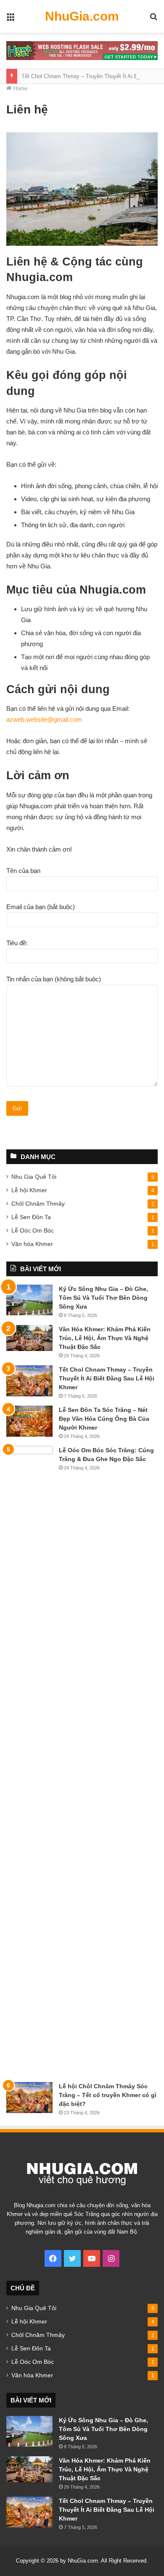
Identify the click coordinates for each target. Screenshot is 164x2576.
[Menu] (11, 20)
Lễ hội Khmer (29, 1190)
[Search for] (153, 20)
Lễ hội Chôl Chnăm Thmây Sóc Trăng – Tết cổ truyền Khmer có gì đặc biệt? (108, 2095)
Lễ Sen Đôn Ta (31, 1217)
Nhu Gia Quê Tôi (34, 1177)
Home (19, 88)
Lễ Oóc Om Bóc (33, 1230)
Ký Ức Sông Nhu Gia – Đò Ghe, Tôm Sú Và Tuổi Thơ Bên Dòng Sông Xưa (103, 1298)
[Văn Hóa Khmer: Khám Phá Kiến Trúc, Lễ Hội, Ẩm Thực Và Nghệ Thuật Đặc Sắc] (29, 1338)
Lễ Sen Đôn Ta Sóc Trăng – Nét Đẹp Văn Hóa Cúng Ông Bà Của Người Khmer (104, 1419)
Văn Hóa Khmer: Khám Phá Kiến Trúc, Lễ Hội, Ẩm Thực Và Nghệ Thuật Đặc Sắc (105, 1338)
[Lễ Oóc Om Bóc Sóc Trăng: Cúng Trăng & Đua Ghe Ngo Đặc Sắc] (29, 1761)
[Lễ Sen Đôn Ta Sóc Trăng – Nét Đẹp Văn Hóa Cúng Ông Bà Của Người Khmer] (29, 1421)
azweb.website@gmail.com (44, 719)
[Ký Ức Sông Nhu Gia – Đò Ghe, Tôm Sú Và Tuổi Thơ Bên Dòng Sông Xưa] (29, 1300)
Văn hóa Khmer (32, 1244)
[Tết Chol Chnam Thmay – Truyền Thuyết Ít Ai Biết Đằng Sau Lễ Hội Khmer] (29, 1381)
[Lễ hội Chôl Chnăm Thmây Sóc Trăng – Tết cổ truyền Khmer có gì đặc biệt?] (29, 2098)
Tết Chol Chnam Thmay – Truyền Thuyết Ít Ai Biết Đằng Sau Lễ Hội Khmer (107, 1378)
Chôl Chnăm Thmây (38, 1204)
